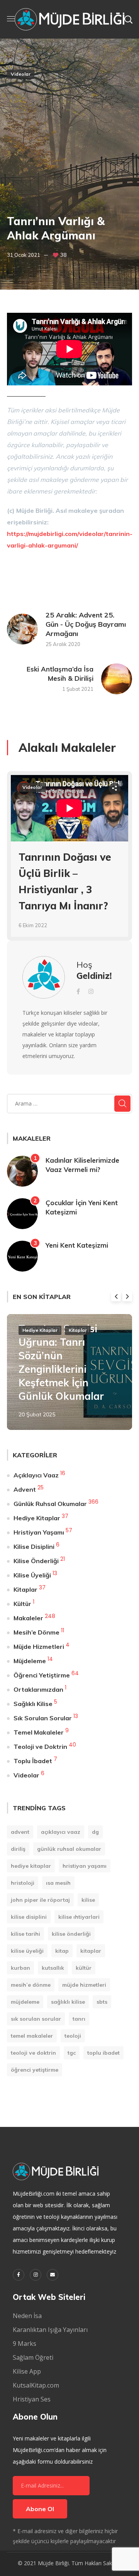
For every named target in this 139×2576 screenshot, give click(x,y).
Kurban (20, 1968)
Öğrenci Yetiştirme (42, 1675)
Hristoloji (23, 1883)
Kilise (88, 1900)
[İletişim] (53, 2275)
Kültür (22, 1604)
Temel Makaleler (39, 1732)
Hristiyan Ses (32, 2399)
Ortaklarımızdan (38, 1689)
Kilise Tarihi (25, 1934)
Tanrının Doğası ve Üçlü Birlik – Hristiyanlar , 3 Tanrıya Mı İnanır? (65, 882)
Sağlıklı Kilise (33, 1704)
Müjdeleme (30, 1661)
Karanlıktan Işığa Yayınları (50, 2330)
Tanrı (79, 2019)
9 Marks (25, 2344)
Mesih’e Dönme (36, 1632)
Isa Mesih (58, 1883)
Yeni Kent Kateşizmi (77, 1245)
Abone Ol (40, 2509)
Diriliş (18, 1849)
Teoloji (73, 2036)
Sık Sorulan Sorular (43, 1718)
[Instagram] (36, 2275)
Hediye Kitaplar (40, 1330)
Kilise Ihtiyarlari (79, 1917)
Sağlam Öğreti (33, 2357)
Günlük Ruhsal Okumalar (50, 1504)
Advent (25, 1489)
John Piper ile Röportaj (40, 1900)
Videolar (21, 74)
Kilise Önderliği (36, 1561)
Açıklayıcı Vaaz (36, 1475)
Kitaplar (78, 1330)
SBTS (102, 2002)
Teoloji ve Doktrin (40, 1747)
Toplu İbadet (33, 1761)
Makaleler (28, 1618)
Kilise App (27, 2371)
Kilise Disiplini (34, 1547)
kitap (62, 1951)
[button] (128, 19)
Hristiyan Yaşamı (39, 1532)
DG (95, 1832)
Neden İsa (27, 2316)
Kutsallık (53, 1968)
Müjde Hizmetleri (39, 1647)
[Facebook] (19, 2275)
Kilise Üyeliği (32, 1575)
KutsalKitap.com (36, 2385)
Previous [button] (116, 1296)
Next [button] (127, 1296)
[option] (69, 862)
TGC (72, 2053)
